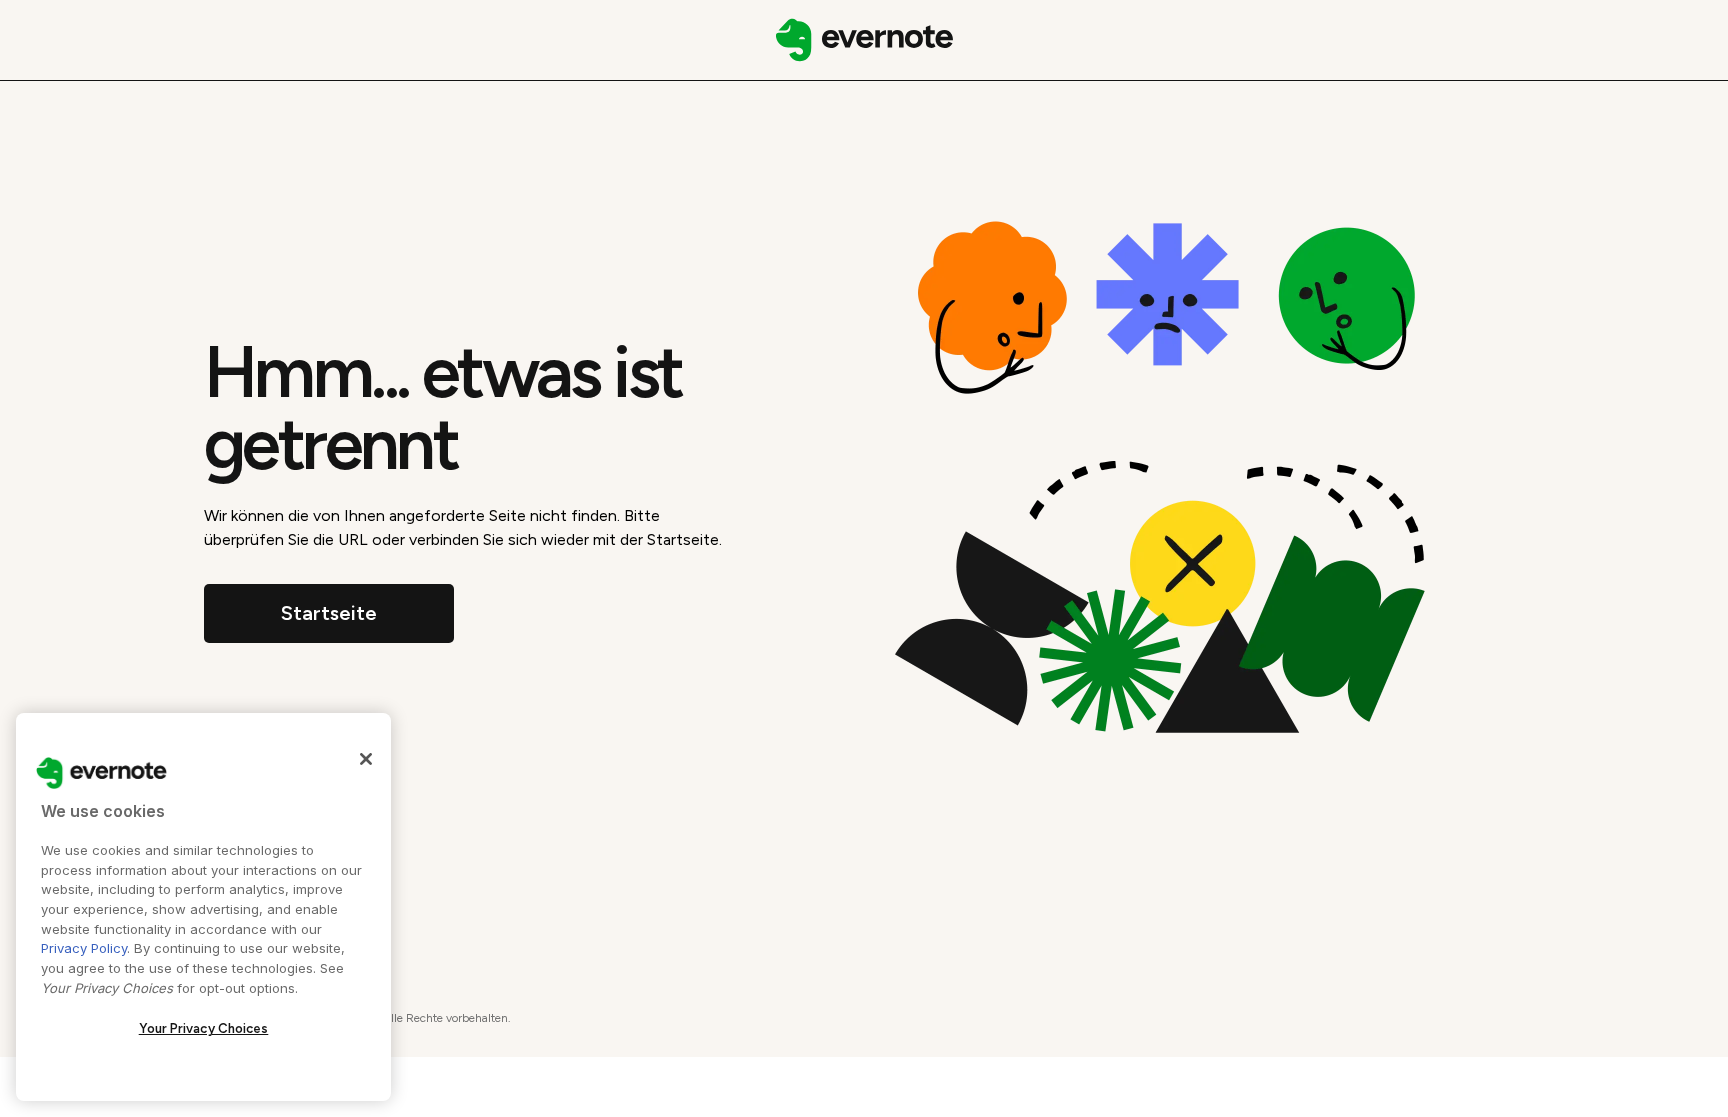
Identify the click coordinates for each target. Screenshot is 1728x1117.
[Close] (366, 759)
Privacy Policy (84, 948)
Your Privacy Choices (204, 1028)
